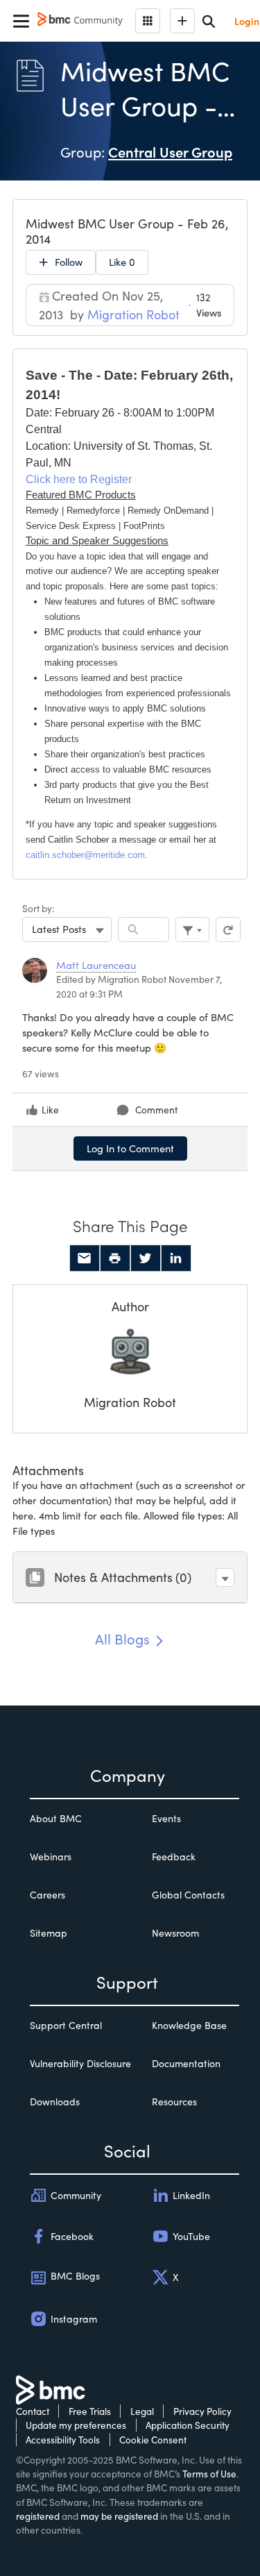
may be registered (119, 2516)
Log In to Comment (130, 1148)
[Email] (85, 1258)
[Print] (115, 1258)
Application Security (188, 2425)
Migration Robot (130, 1402)
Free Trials (90, 2411)
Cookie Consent (153, 2440)
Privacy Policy (202, 2411)
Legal (142, 2411)
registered (38, 2516)
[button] (225, 1577)
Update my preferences (76, 2425)
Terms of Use (209, 2474)
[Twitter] (146, 1258)
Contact (33, 2411)
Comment (156, 1110)
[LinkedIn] (176, 1258)
